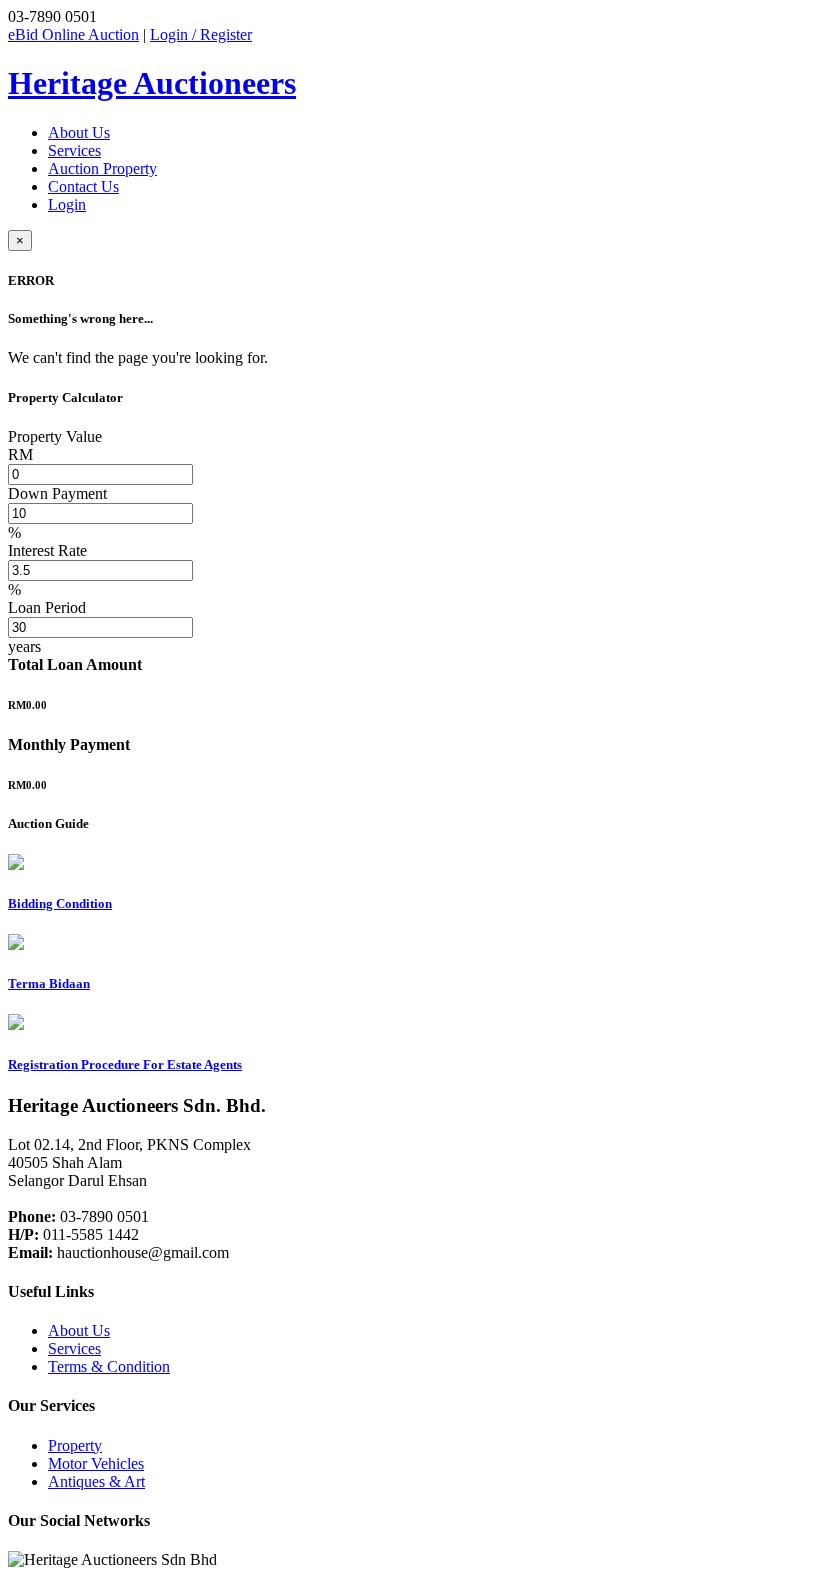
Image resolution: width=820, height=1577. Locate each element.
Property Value (55, 436)
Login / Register (201, 34)
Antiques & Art (96, 1481)
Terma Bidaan (49, 983)
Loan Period (47, 607)
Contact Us (83, 186)
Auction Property (102, 168)
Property (75, 1445)
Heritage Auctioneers (152, 83)
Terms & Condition (109, 1366)
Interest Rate (47, 550)
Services (74, 150)
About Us (79, 132)
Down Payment (57, 493)
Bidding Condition (60, 903)
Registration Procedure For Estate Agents (125, 1064)
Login (67, 204)
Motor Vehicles (96, 1463)
